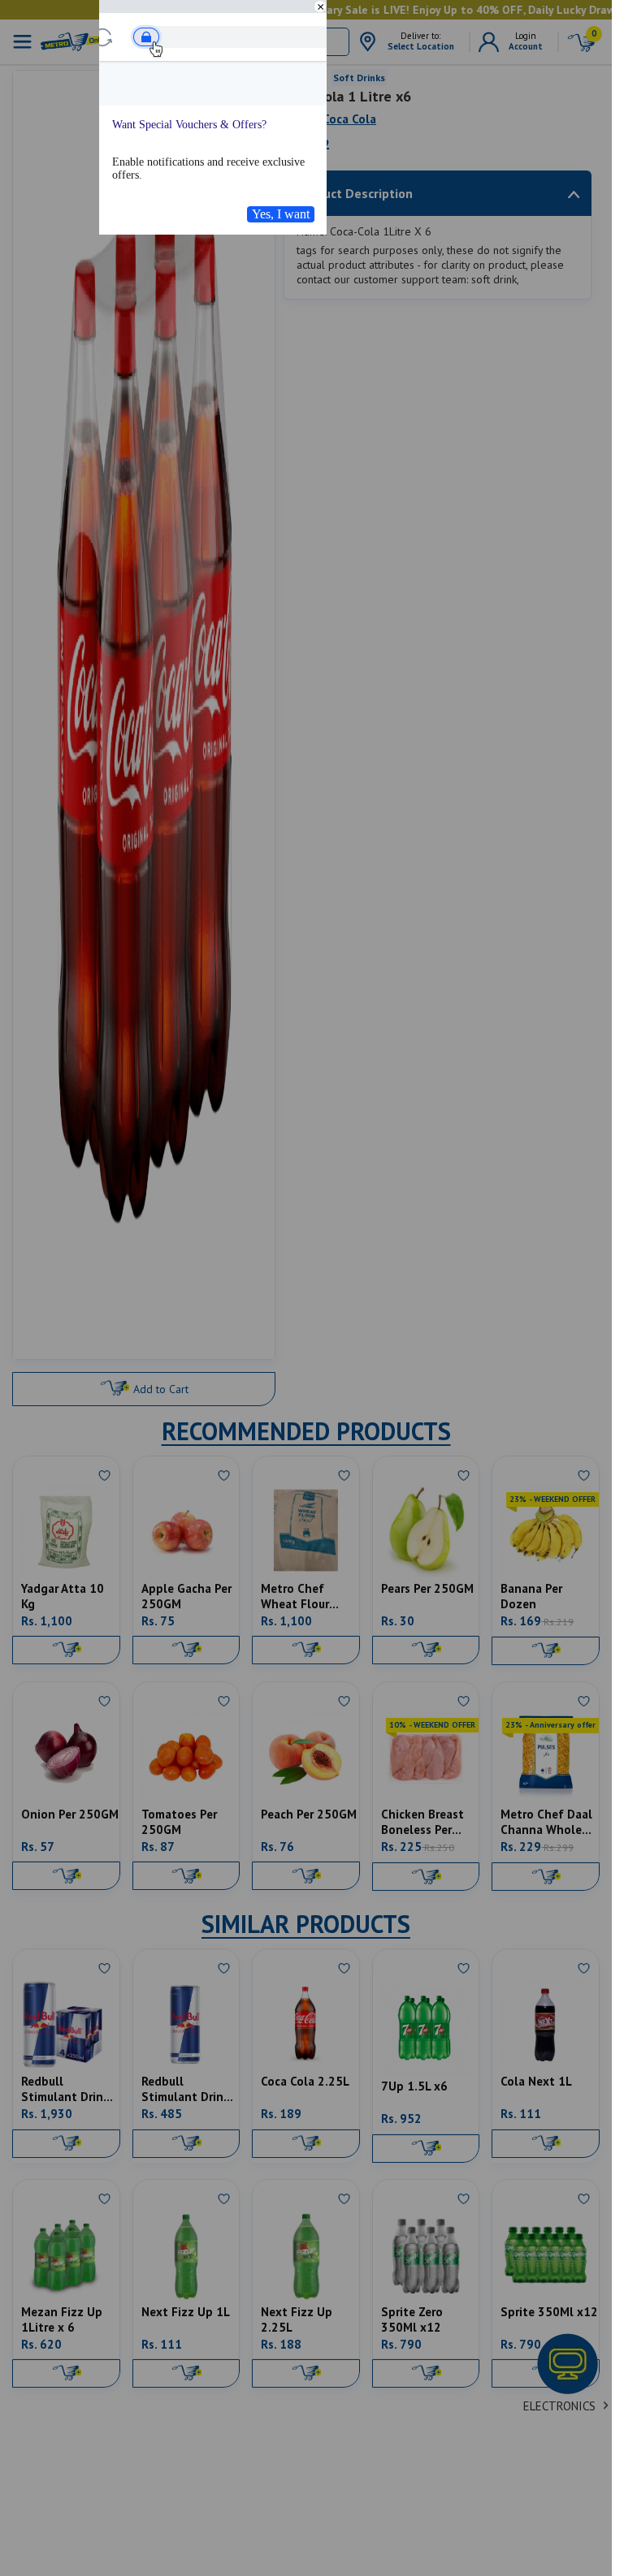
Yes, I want (281, 214)
